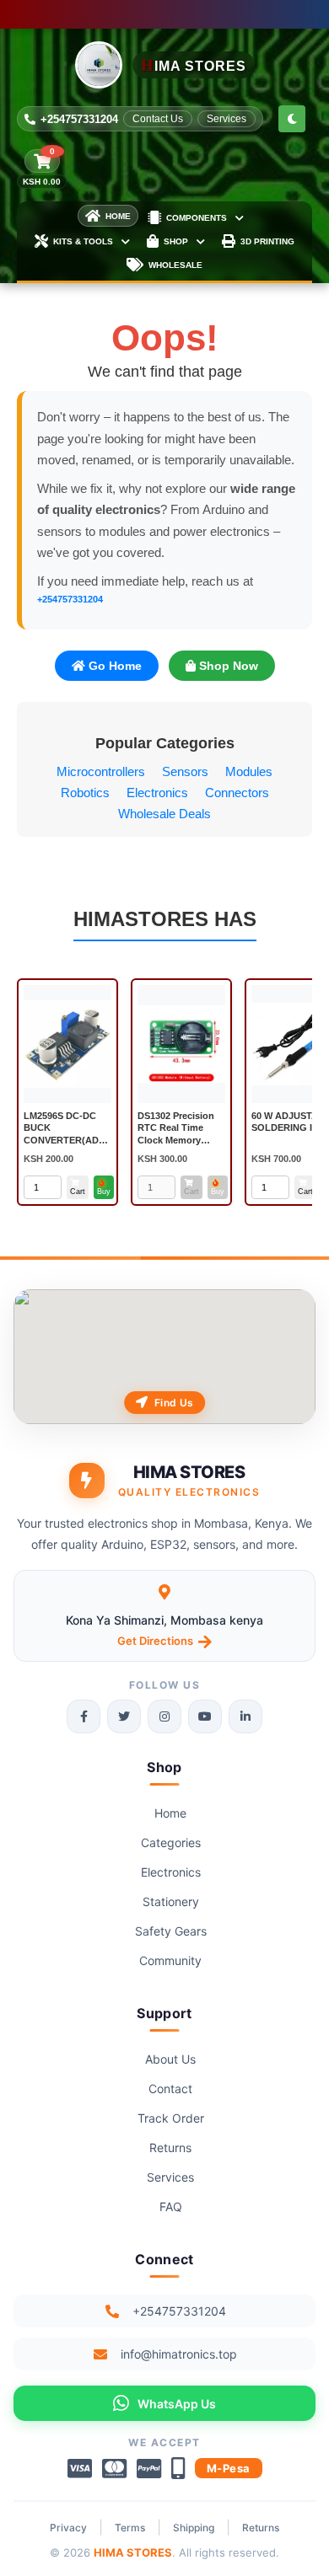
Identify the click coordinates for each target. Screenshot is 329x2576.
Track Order (171, 2118)
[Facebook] (84, 1716)
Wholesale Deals (164, 814)
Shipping (194, 2528)
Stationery (171, 1901)
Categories (171, 1842)
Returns (170, 2148)
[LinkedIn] (245, 1716)
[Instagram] (164, 1716)
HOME (118, 216)
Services (227, 119)
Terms (130, 2528)
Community (170, 1960)
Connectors (237, 793)
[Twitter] (124, 1716)
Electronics (157, 793)
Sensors (185, 771)
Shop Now (227, 666)
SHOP (176, 241)
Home (170, 1813)
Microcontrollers (101, 771)
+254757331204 (79, 119)
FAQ (171, 2206)
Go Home (113, 666)
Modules (249, 771)
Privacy (68, 2528)
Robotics (85, 793)
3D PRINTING (267, 241)
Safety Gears (171, 1931)
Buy (104, 1192)
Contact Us (158, 119)
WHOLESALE (175, 265)
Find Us (174, 1403)
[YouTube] (205, 1716)
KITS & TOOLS (83, 241)
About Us (170, 2059)
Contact (170, 2089)
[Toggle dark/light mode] (292, 119)
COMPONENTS (197, 218)
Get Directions (155, 1641)
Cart (78, 1192)
